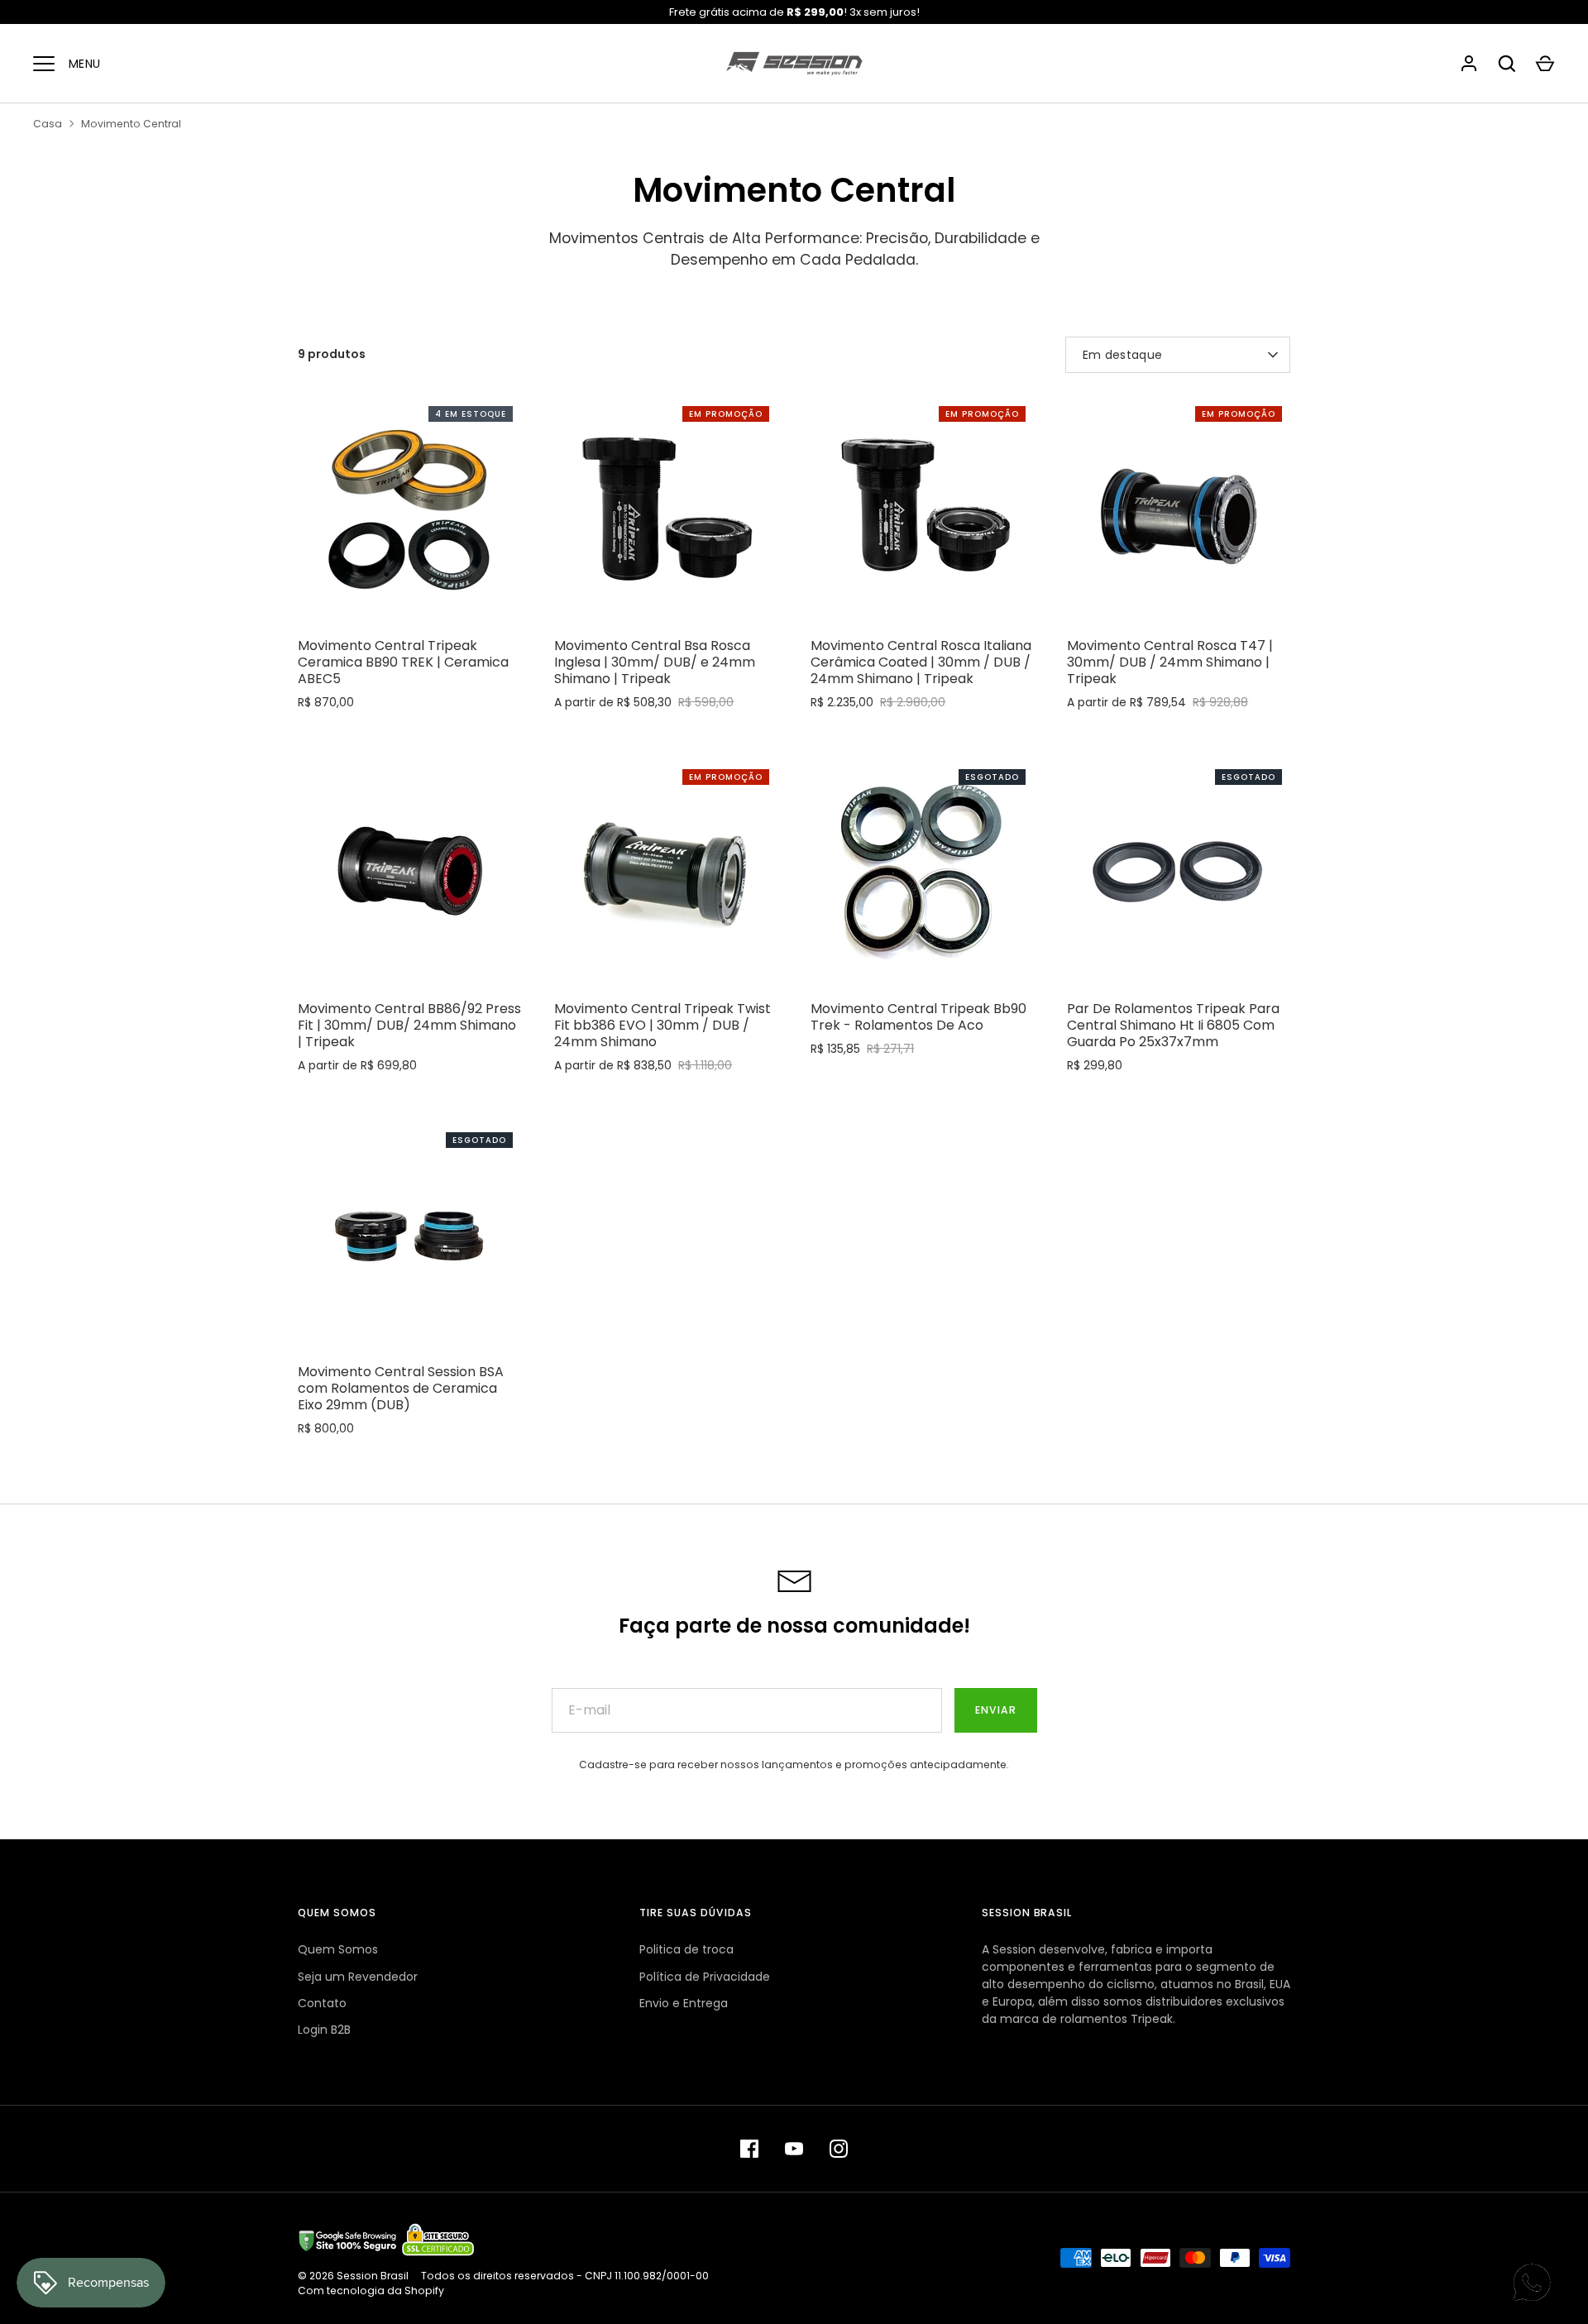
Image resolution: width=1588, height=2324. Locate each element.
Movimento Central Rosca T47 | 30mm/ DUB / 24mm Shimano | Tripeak (1170, 662)
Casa (48, 124)
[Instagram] (839, 2149)
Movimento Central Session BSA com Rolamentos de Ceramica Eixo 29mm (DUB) (401, 1388)
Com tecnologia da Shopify (371, 2291)
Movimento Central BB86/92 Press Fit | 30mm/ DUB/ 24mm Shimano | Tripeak (409, 1025)
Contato (322, 2003)
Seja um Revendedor (358, 1977)
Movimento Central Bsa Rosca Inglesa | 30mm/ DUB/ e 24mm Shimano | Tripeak (655, 662)
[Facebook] (749, 2149)
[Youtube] (794, 2149)
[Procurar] (1507, 64)
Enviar (996, 1710)
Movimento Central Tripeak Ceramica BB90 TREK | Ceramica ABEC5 (403, 662)
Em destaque (1122, 355)
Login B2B (324, 2030)
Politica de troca (686, 1949)
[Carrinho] (1545, 64)
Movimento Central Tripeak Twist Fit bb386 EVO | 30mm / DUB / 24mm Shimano (662, 1025)
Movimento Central (131, 124)
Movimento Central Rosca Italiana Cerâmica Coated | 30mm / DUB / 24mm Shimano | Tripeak (921, 662)
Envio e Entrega (684, 2003)
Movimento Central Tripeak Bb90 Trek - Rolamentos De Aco (918, 1017)
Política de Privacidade (705, 1977)
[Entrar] (1469, 64)
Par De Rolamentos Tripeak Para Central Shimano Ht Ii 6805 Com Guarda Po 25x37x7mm (1173, 1025)
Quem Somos (338, 1949)
